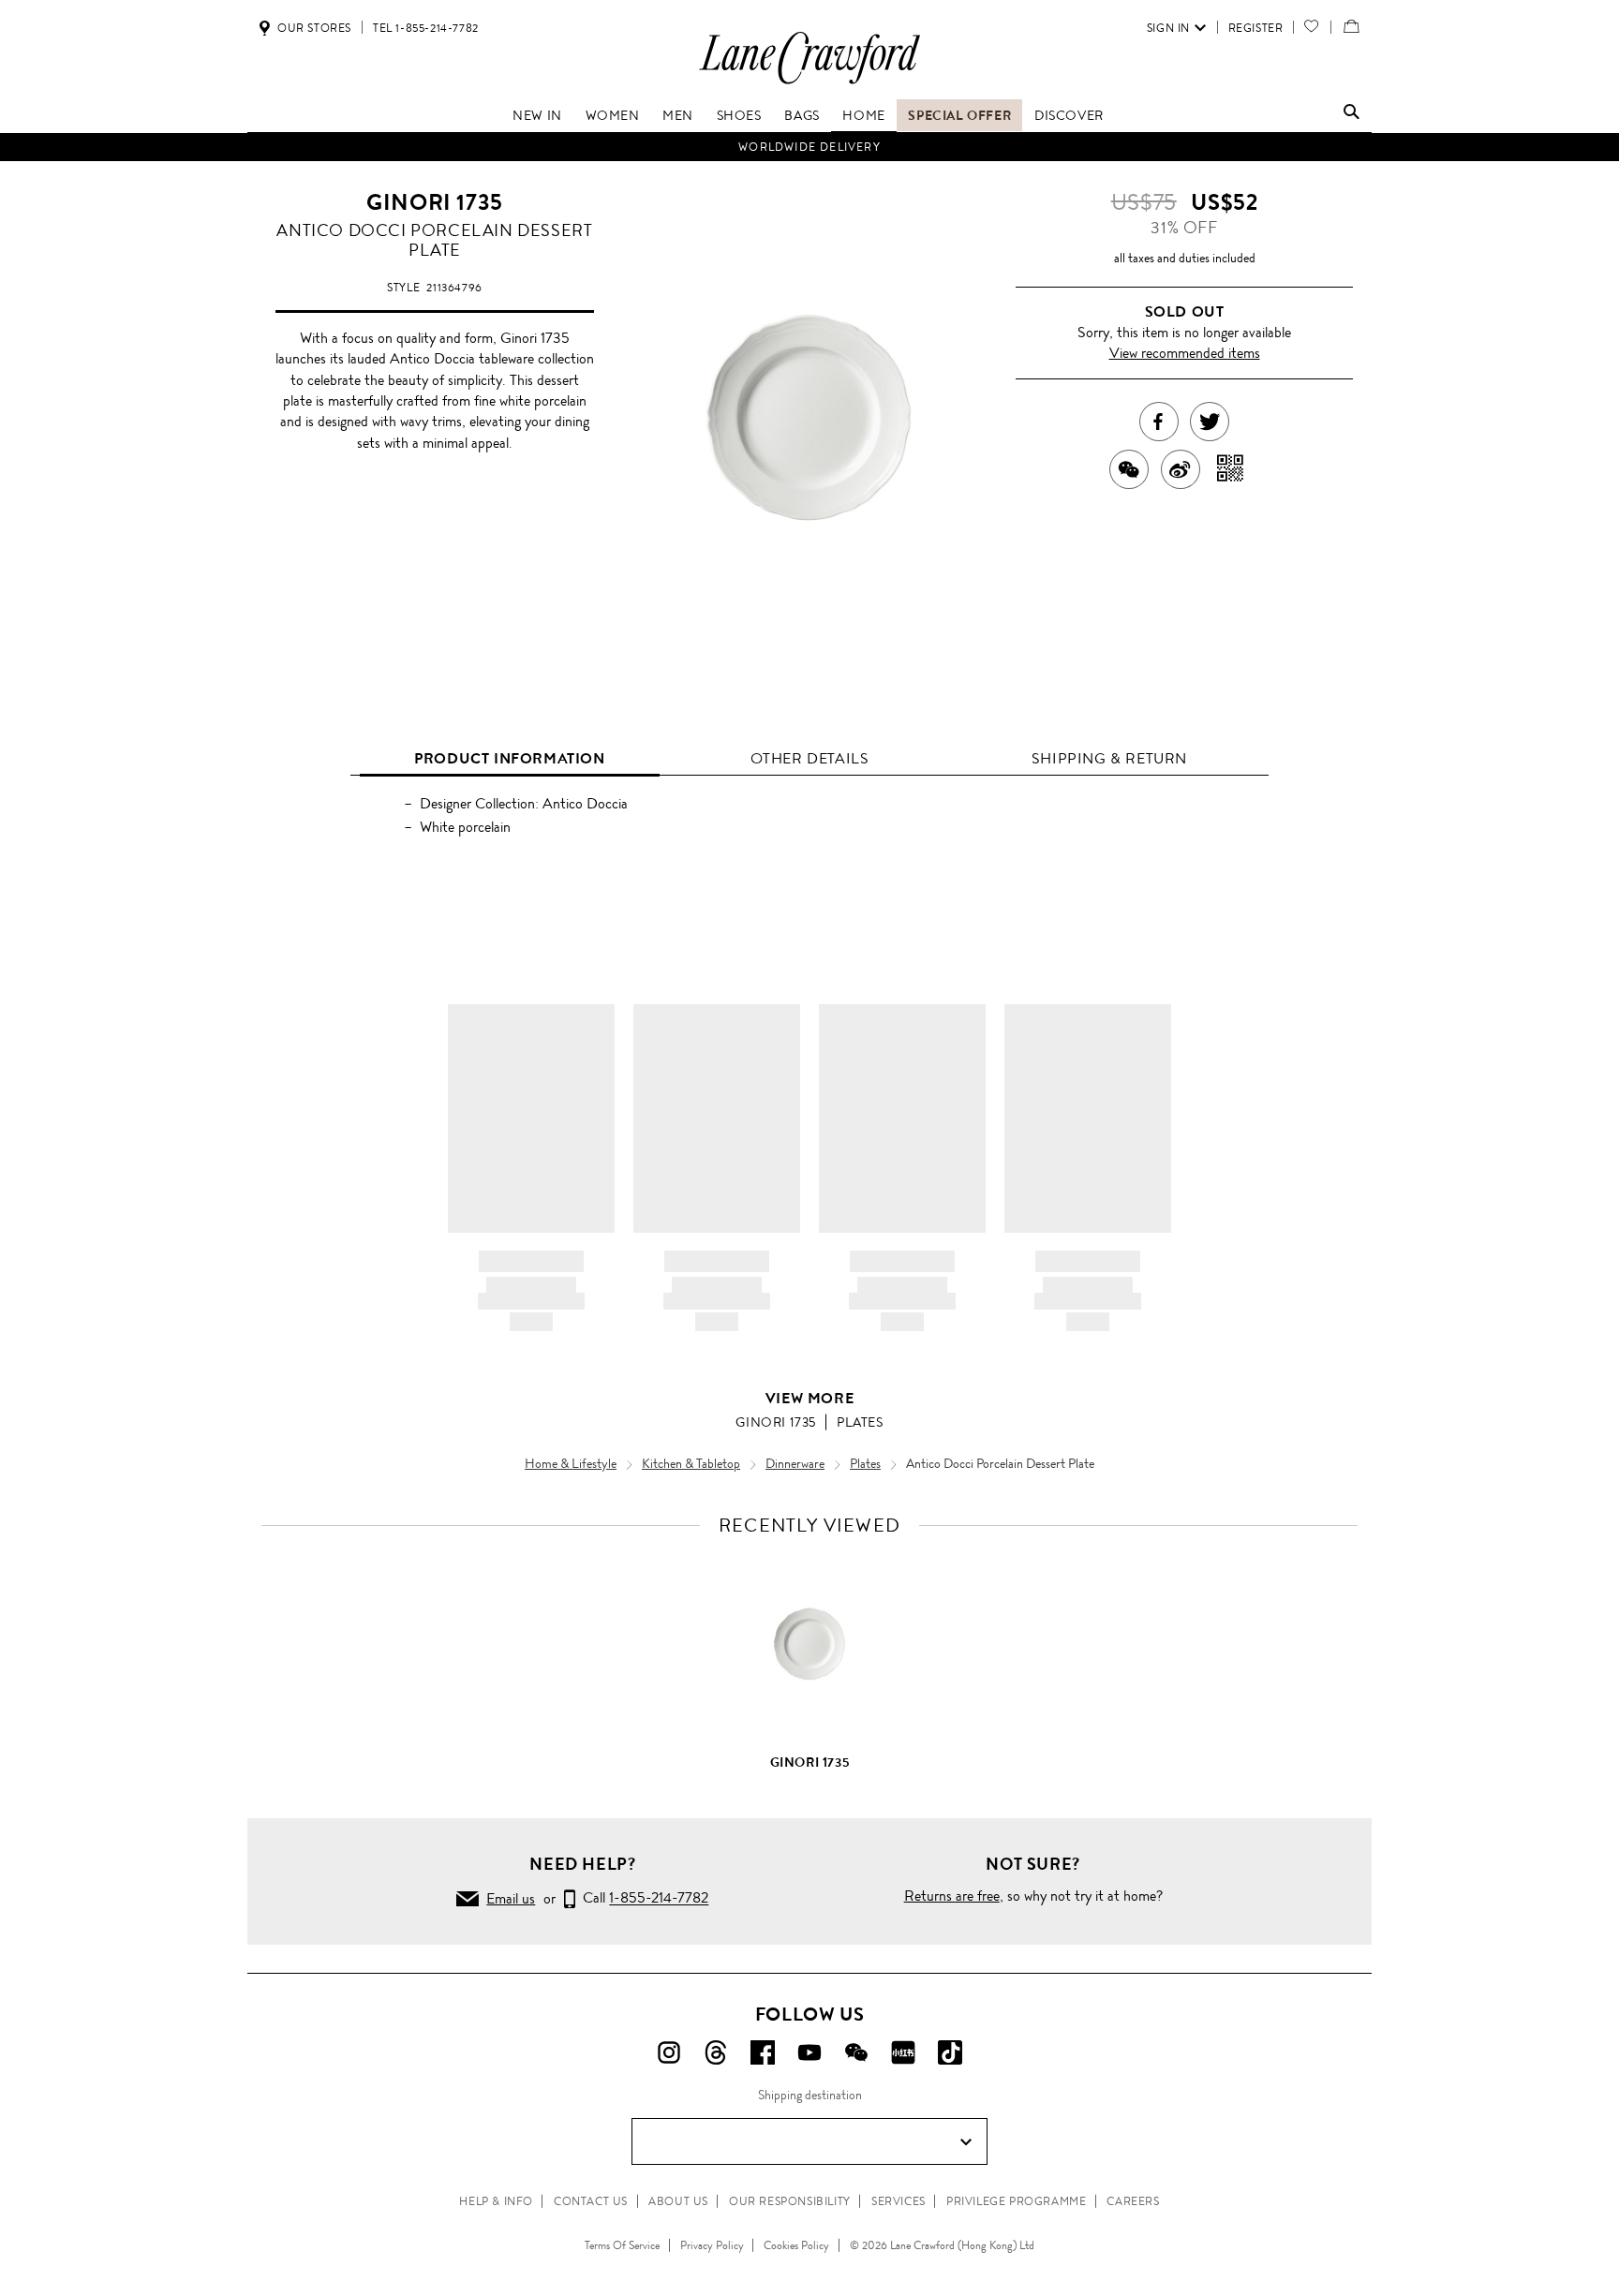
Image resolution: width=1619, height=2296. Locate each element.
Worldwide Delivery (809, 147)
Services (899, 2201)
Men (678, 115)
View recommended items (1185, 353)
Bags (802, 115)
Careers (1133, 2201)
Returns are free (952, 1896)
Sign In (1168, 28)
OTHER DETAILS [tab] (810, 758)
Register (1256, 28)
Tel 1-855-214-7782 (426, 28)
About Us (678, 2201)
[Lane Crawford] (809, 83)
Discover (1069, 115)
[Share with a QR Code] (1231, 469)
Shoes (739, 115)
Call (642, 1898)
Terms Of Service (622, 2245)
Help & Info (496, 2201)
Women (613, 115)
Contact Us (591, 2201)
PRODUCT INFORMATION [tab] (509, 758)
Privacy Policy (712, 2245)
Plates (860, 1422)
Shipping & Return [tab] (1109, 758)
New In (537, 115)
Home (863, 115)
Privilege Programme (1016, 2201)
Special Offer (959, 115)
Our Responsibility (790, 2201)
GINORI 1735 (435, 202)
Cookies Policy (796, 2245)
